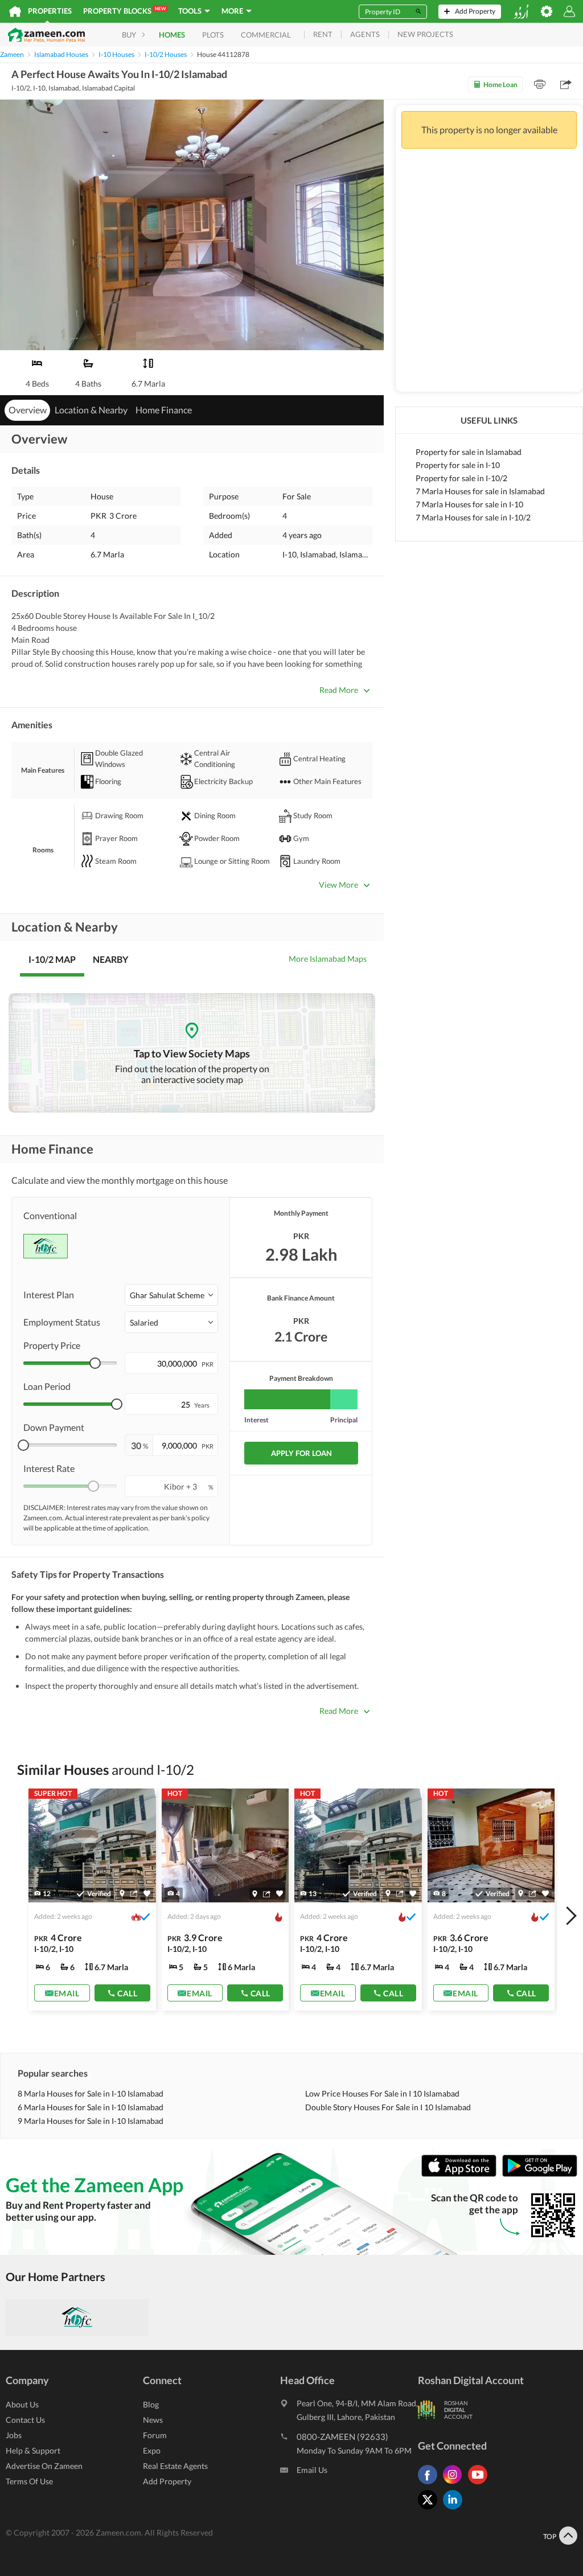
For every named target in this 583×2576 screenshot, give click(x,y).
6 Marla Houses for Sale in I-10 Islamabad (91, 2107)
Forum (155, 2435)
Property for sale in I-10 (458, 465)
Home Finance (164, 410)
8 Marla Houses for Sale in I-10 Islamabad (91, 2093)
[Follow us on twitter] (430, 2509)
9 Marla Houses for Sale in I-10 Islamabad (91, 2121)
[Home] (15, 11)
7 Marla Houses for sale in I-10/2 (473, 517)
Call (127, 1993)
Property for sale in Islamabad (469, 452)
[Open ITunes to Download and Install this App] (462, 2174)
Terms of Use (29, 2481)
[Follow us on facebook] (430, 2484)
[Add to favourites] (147, 1894)
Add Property (167, 2481)
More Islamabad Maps (328, 959)
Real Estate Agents (175, 2466)
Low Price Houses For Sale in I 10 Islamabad (382, 2093)
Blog (151, 2404)
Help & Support (33, 2450)
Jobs (14, 2435)
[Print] (540, 84)
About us (22, 2404)
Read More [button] (339, 690)
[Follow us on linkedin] (455, 2509)
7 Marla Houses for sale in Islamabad (480, 491)
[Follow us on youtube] (481, 2484)
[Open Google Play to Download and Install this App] (540, 2174)
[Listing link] (92, 1900)
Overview (28, 410)
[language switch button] (521, 12)
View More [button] (338, 885)
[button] (171, 1295)
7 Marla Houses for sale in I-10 (469, 504)
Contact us (25, 2420)
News (153, 2420)
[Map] (122, 1893)
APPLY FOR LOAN (301, 1453)
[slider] (95, 1363)
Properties (50, 11)
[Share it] (134, 1893)
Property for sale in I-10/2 (461, 478)
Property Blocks (124, 11)
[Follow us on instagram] (455, 2484)
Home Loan (500, 85)
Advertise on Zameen (44, 2466)
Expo (152, 2450)
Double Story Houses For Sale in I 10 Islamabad (388, 2107)
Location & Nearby (91, 410)
